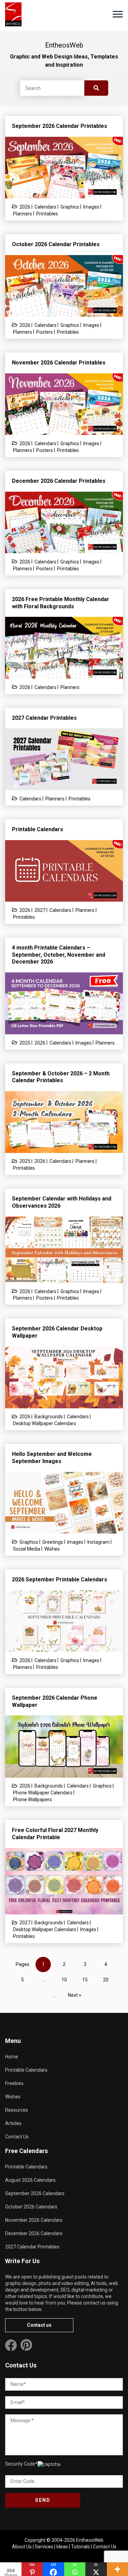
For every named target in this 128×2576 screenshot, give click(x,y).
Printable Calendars (26, 2070)
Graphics (70, 207)
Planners (23, 214)
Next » (75, 1995)
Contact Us (17, 2137)
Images (91, 207)
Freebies (14, 2083)
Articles (13, 2123)
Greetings (53, 1542)
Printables (47, 214)
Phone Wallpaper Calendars (43, 1793)
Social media (27, 1549)
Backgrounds (49, 1417)
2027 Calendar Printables (32, 2247)
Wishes (52, 1549)
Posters (45, 332)
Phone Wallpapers (32, 1800)
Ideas (62, 2547)
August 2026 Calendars (30, 2180)
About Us (22, 2547)
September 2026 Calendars (35, 2193)
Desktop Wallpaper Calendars (45, 1423)
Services (44, 2547)
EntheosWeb (90, 2540)
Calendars (45, 207)
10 (64, 1980)
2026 (25, 207)
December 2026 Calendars (34, 2233)
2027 (40, 910)
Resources (17, 2110)
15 (85, 1980)
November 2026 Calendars (34, 2220)
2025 (25, 1043)
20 (106, 1980)
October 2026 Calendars (31, 2207)
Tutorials (80, 2547)
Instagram (98, 1542)
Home (12, 2057)
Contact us (39, 2325)
